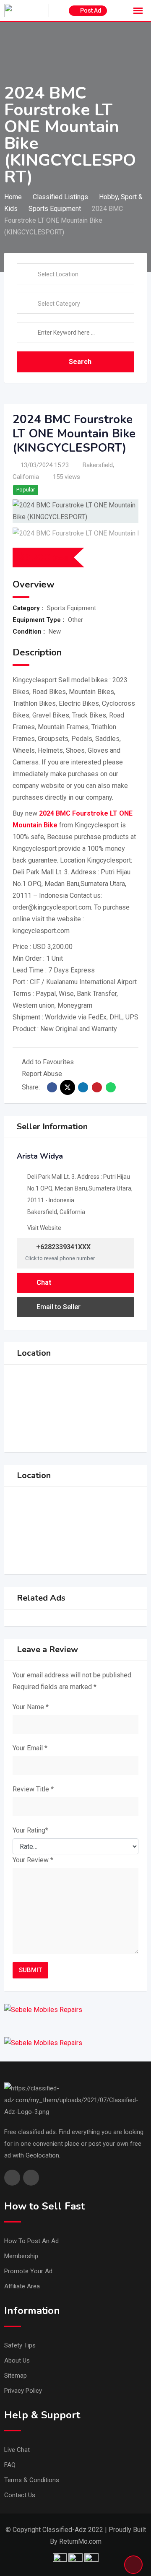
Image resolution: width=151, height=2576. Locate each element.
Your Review (33, 1860)
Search (80, 362)
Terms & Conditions (32, 2480)
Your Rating (30, 1830)
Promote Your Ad (28, 2271)
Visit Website (44, 1228)
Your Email (30, 1748)
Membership (21, 2256)
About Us (17, 2360)
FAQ (10, 2465)
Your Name (31, 1707)
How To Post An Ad (31, 2241)
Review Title (33, 1789)
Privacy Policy (23, 2391)
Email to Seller (59, 1307)
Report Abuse (42, 1074)
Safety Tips (20, 2345)
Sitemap (16, 2376)
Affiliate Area (22, 2286)
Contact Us (20, 2495)
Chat (44, 1283)
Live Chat (17, 2450)
